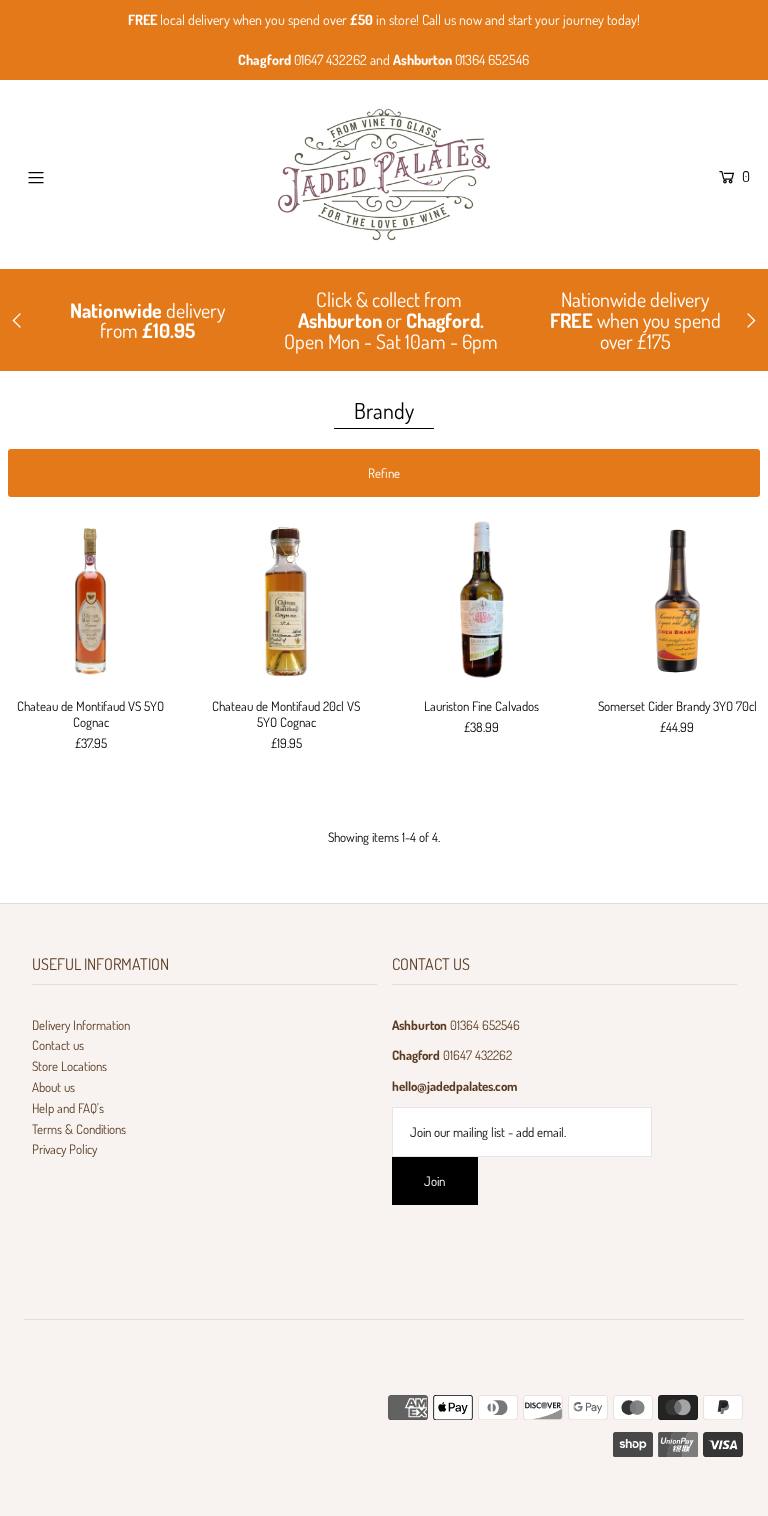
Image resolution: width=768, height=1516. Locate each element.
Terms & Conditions (79, 1129)
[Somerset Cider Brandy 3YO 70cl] (678, 600)
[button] (384, 473)
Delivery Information (81, 1025)
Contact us (58, 1045)
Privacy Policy (64, 1149)
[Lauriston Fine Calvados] (482, 600)
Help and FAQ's (68, 1108)
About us (53, 1087)
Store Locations (69, 1066)
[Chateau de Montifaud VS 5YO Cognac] (91, 600)
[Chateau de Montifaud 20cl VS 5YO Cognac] (286, 600)
